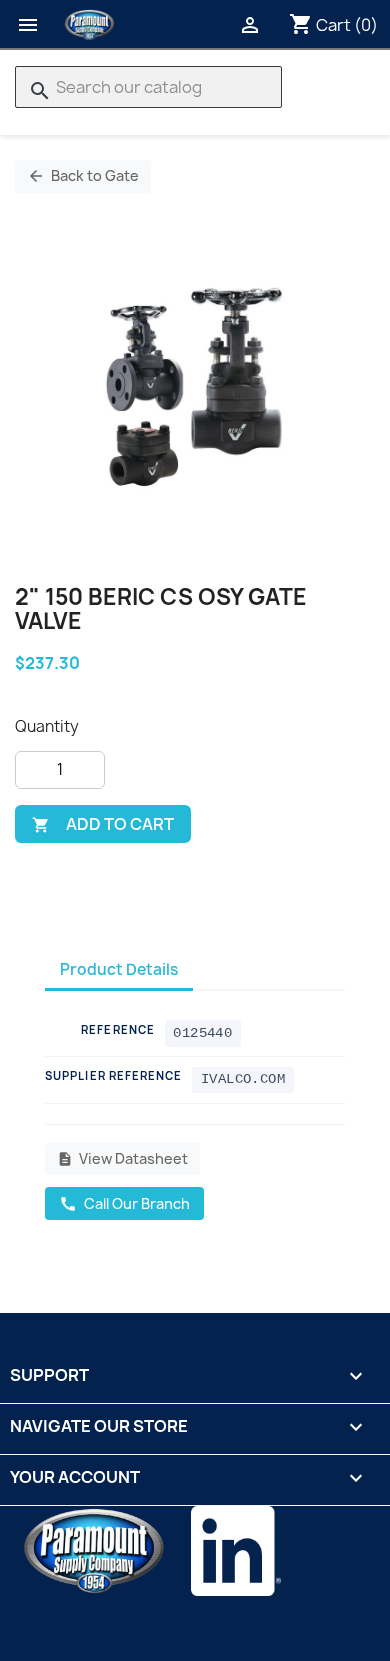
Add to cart (103, 824)
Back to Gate (83, 175)
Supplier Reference (114, 1075)
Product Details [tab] (119, 969)
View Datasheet (122, 1158)
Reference (118, 1029)
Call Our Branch (124, 1203)
